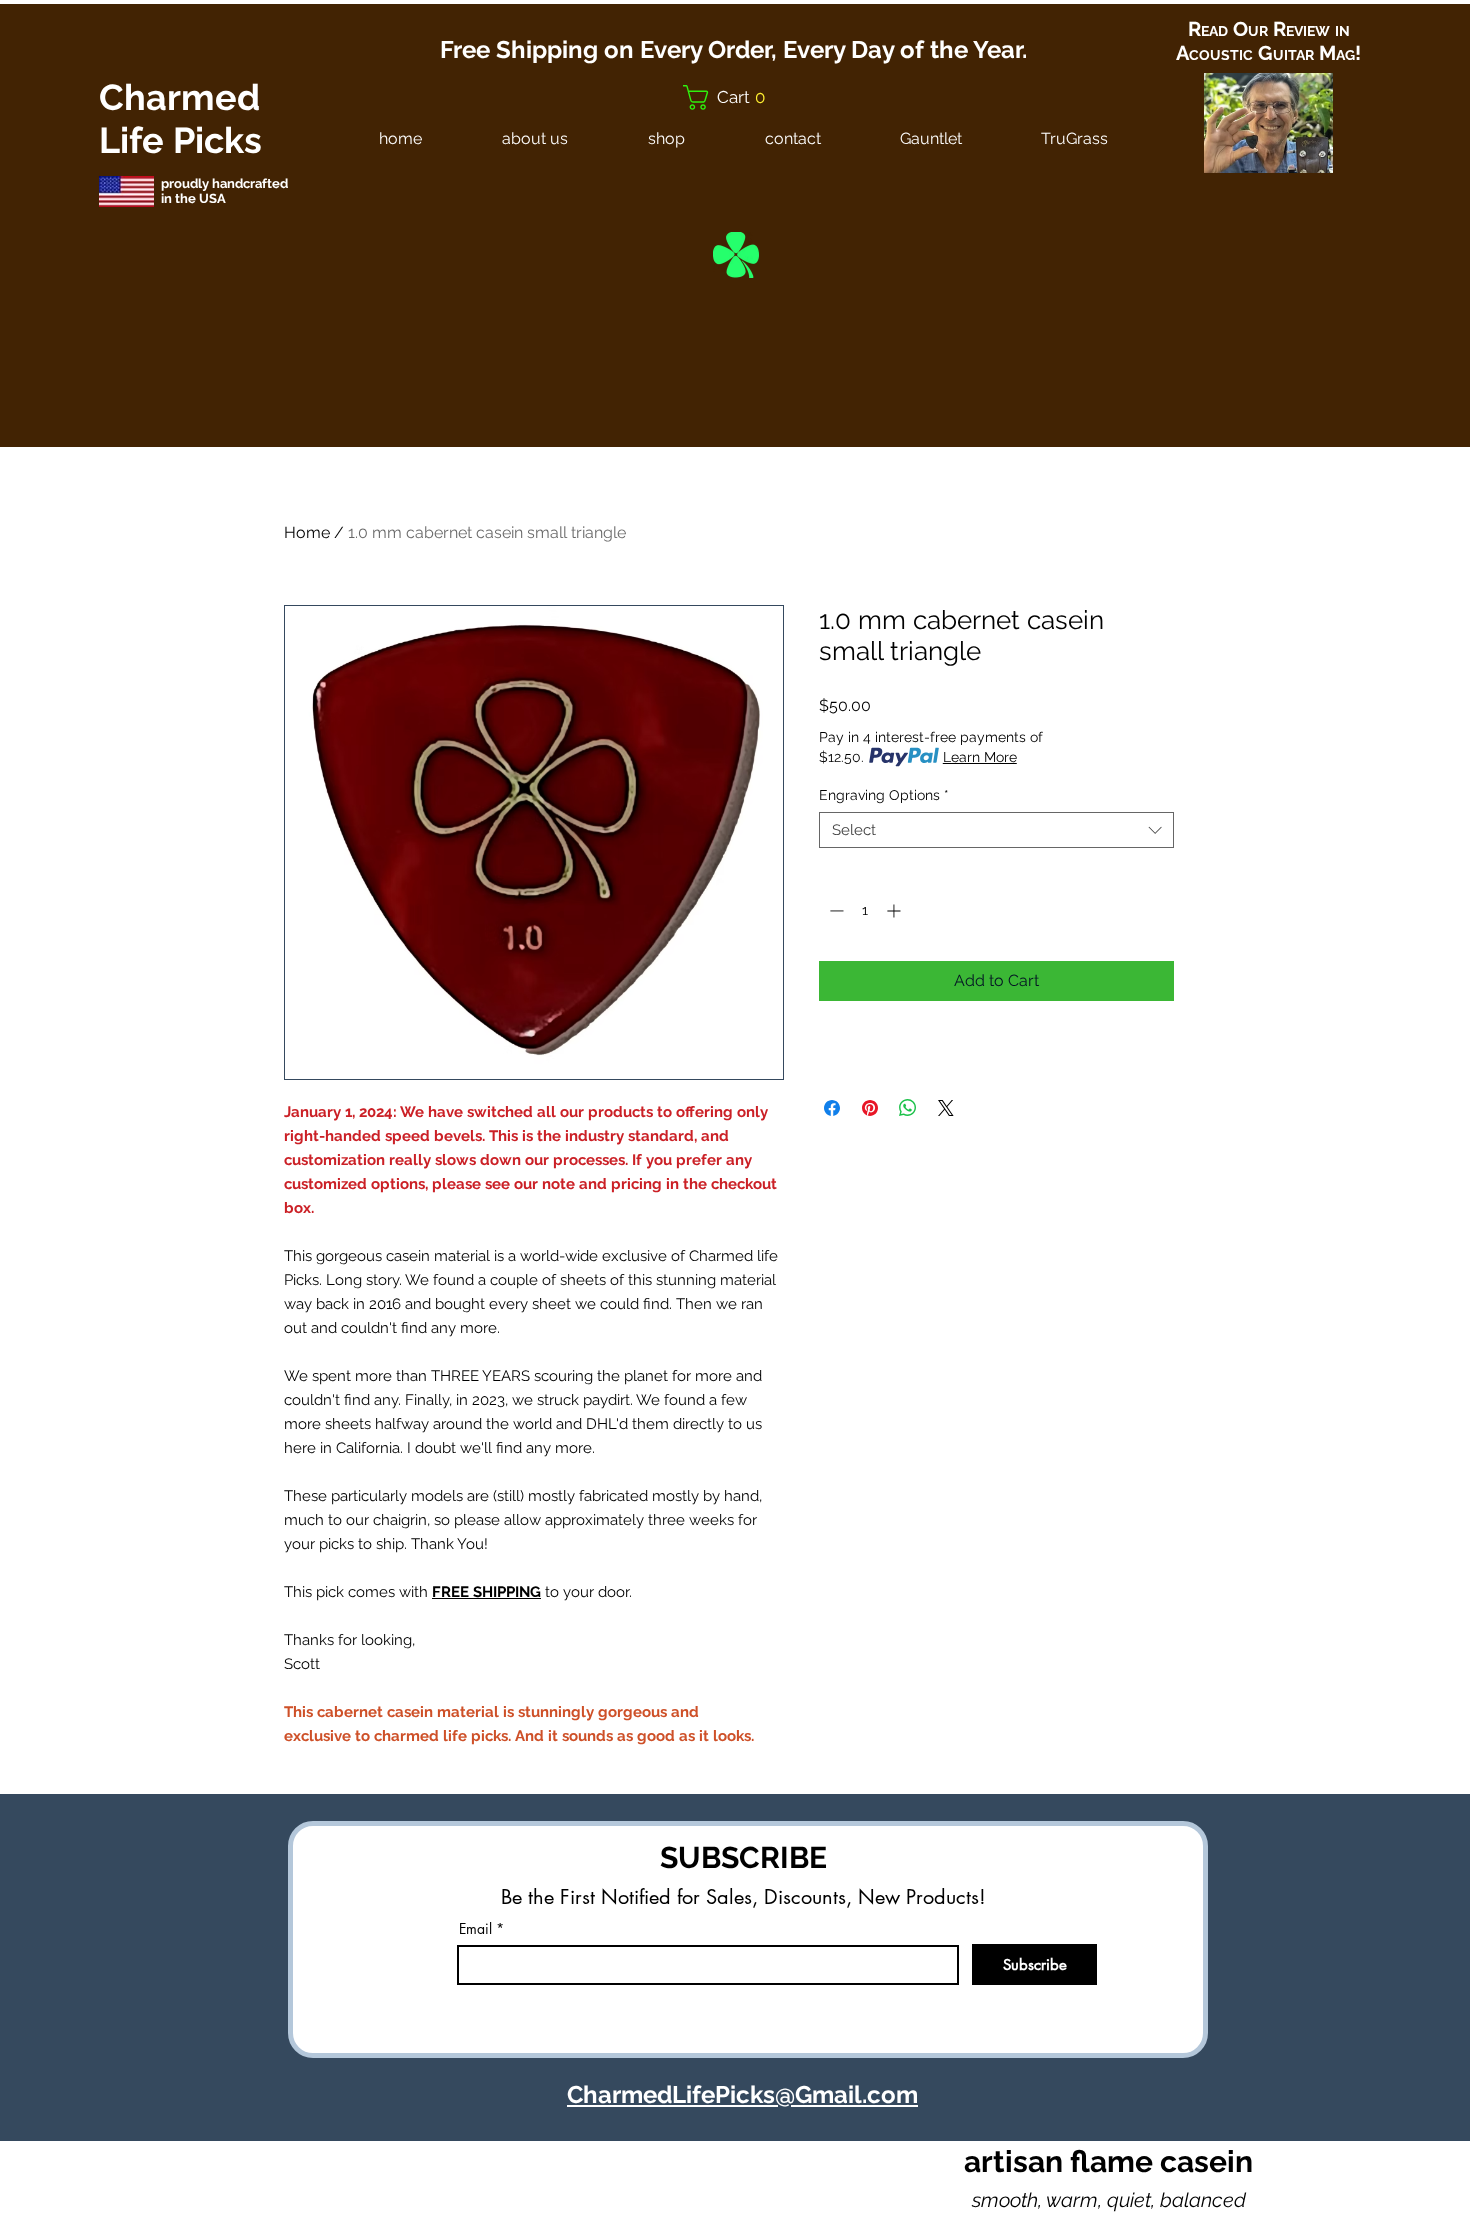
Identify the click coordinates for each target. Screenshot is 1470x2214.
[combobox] (996, 830)
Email (475, 1929)
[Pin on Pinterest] (870, 1108)
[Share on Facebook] (832, 1108)
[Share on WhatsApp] (908, 1108)
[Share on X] (946, 1108)
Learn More (980, 757)
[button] (733, 97)
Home (307, 532)
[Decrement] (834, 910)
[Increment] (895, 910)
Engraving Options (884, 795)
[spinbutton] (865, 910)
